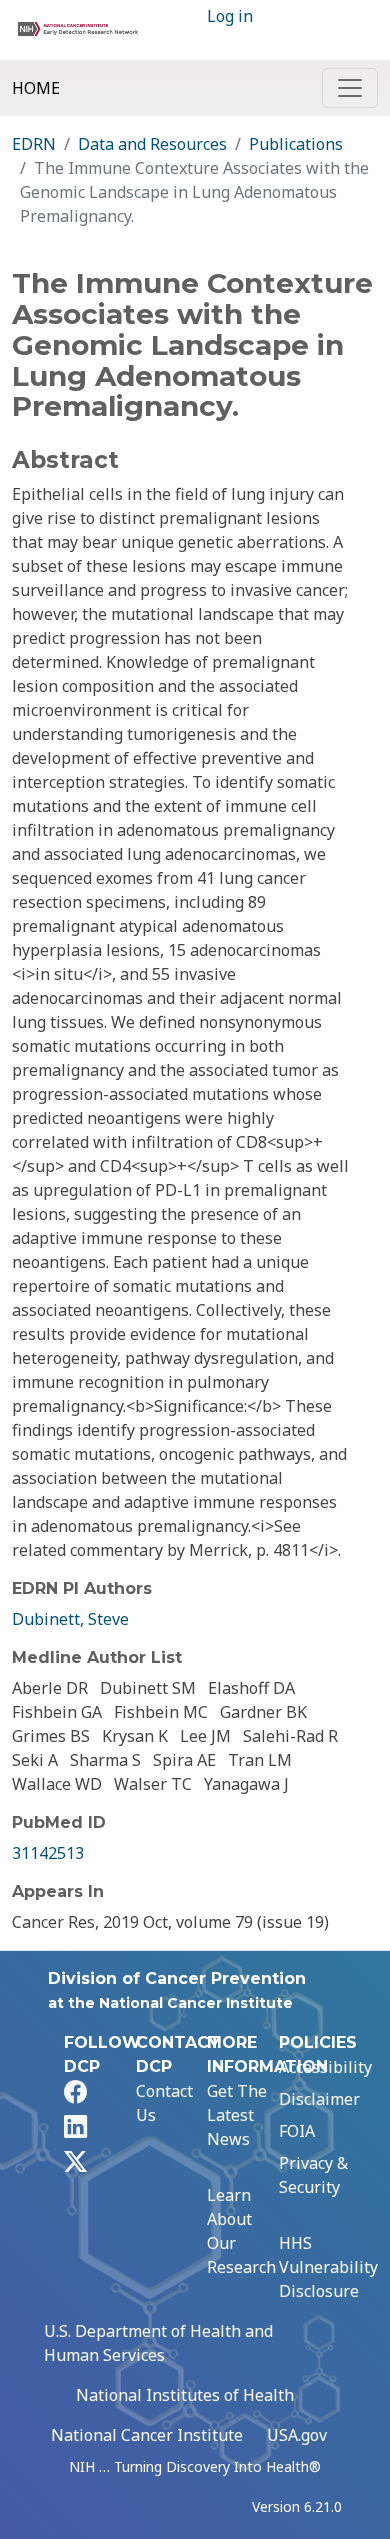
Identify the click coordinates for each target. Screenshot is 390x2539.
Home (36, 88)
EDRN (34, 144)
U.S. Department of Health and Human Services (158, 2343)
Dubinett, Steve (70, 1619)
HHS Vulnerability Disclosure (328, 2267)
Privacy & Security (313, 2175)
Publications (296, 144)
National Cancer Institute (147, 2435)
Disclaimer (319, 2099)
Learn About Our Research (241, 2231)
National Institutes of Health (185, 2395)
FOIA (297, 2131)
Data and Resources (152, 144)
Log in (230, 16)
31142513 (48, 1853)
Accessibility (325, 2067)
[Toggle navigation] (350, 88)
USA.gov (297, 2435)
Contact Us (164, 2103)
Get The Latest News (237, 2115)
